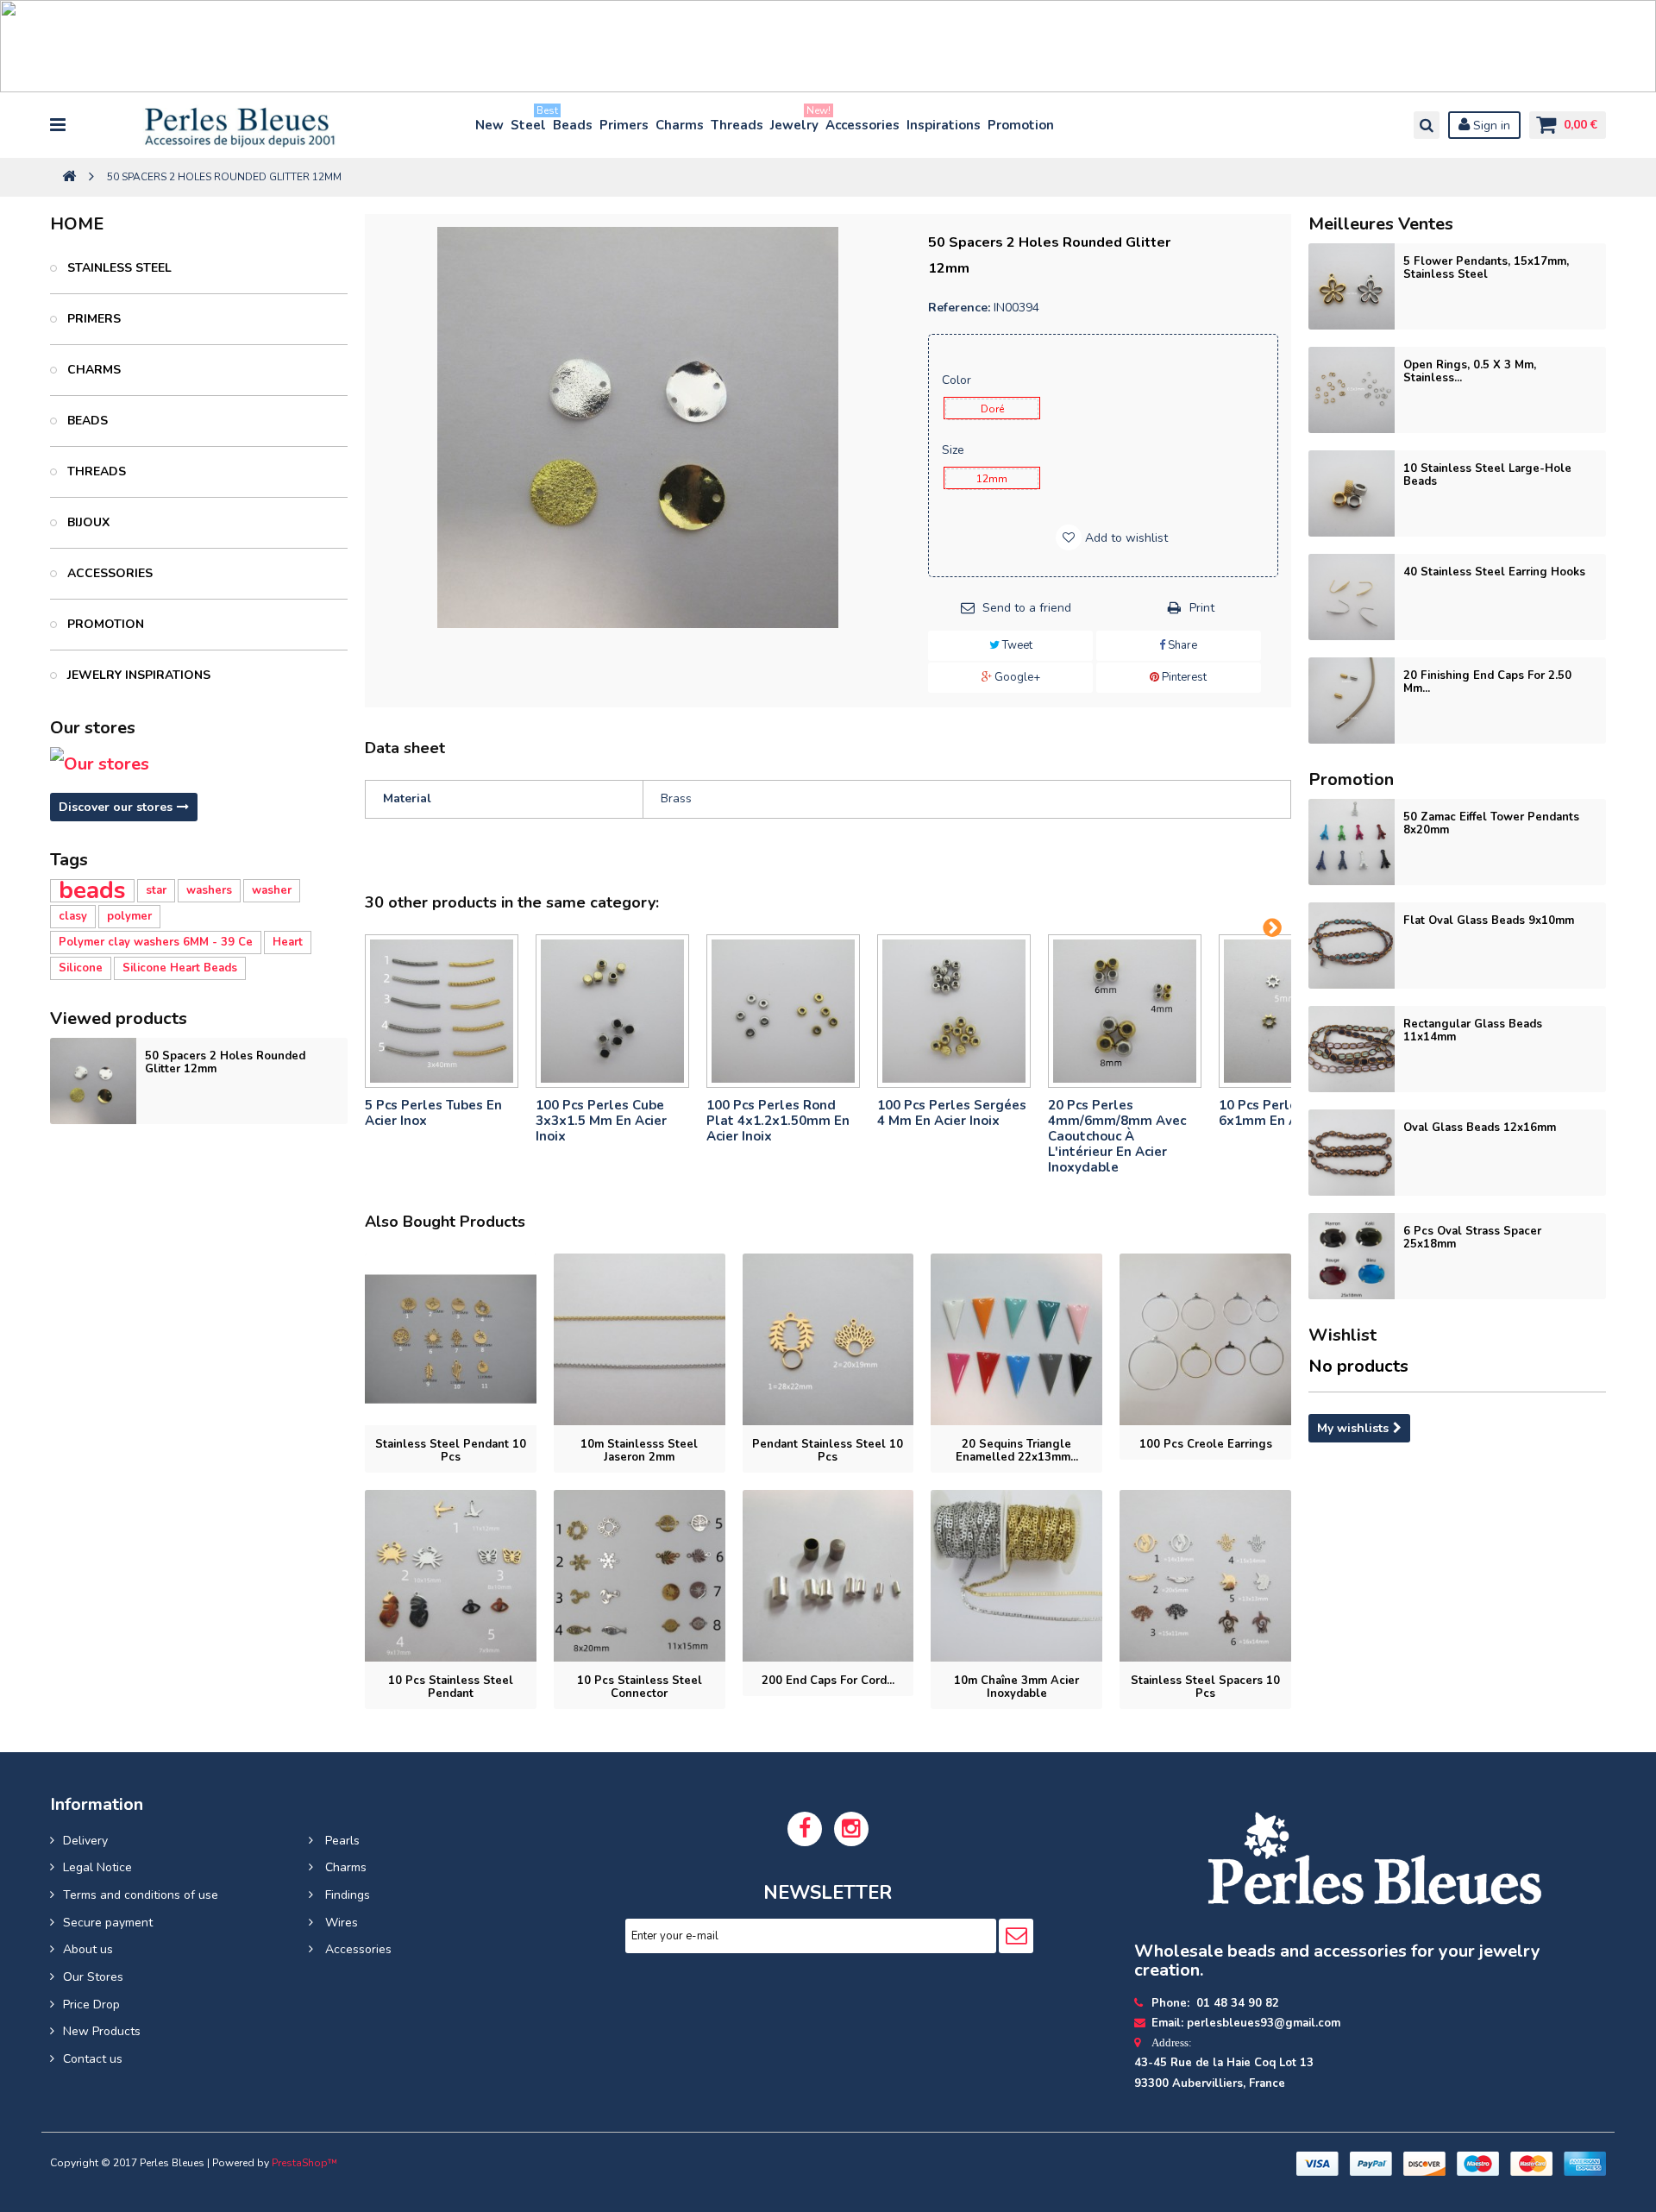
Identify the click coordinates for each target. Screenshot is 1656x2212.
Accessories (862, 125)
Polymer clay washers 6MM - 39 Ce (156, 942)
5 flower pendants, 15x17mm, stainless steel (1486, 268)
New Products (102, 2031)
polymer (129, 916)
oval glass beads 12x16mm (1480, 1128)
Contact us (93, 2059)
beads (92, 891)
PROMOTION (104, 624)
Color (958, 380)
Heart (288, 942)
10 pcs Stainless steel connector (640, 1687)
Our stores (93, 728)
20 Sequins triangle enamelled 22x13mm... (1017, 1451)
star (156, 890)
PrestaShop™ (304, 2163)
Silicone (81, 968)
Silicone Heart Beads (180, 968)
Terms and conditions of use (141, 1895)
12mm (992, 479)
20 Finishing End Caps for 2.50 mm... (1487, 682)
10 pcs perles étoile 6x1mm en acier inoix (1286, 1113)
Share (1181, 645)
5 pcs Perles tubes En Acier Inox (433, 1113)
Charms (680, 125)
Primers (624, 125)
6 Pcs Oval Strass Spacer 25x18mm (1472, 1238)
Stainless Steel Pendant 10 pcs (451, 1451)
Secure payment (108, 1923)
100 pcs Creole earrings (1206, 1444)
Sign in (1490, 126)
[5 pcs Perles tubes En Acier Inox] (442, 1011)
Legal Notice (97, 1867)
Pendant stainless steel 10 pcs (828, 1451)
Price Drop (91, 2005)
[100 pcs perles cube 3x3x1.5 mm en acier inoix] (612, 1011)
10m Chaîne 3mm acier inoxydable (1016, 1687)
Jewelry (795, 121)
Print (1202, 608)
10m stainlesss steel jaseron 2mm (639, 1451)
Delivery (85, 1841)
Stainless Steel (118, 268)
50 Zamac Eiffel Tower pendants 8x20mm (1491, 823)
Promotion (1021, 125)
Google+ (1016, 677)
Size (955, 450)
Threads (737, 125)
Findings (346, 1895)
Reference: (959, 308)
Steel (529, 121)
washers (209, 890)
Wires (340, 1923)
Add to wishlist (1125, 538)
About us (88, 1949)
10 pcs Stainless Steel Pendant (451, 1687)
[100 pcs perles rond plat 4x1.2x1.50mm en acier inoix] (783, 1011)
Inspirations (944, 125)
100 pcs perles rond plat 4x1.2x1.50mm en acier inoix (778, 1121)
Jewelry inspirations (137, 675)
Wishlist (1342, 1335)
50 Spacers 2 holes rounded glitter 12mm (225, 1062)
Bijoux (87, 522)
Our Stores (93, 1977)
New (489, 125)
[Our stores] (199, 764)
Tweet (1016, 645)
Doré (992, 409)
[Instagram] (851, 1829)
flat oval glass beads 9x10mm (1489, 921)
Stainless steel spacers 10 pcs (1205, 1687)
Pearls (341, 1841)
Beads (573, 125)
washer (272, 890)
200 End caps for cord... (828, 1681)
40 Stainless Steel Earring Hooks (1494, 572)
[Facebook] (805, 1829)
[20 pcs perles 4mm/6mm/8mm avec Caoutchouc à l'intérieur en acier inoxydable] (1125, 1011)
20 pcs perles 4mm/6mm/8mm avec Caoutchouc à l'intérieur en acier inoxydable (1117, 1136)
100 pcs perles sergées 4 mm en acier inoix (952, 1113)
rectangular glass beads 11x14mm (1473, 1031)
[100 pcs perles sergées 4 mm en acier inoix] (954, 1011)
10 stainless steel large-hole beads (1487, 475)
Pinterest (1183, 677)
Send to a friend (1027, 608)
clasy (73, 916)
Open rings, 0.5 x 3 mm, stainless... (1470, 371)
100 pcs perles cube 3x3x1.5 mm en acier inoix (601, 1121)
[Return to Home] (69, 177)
